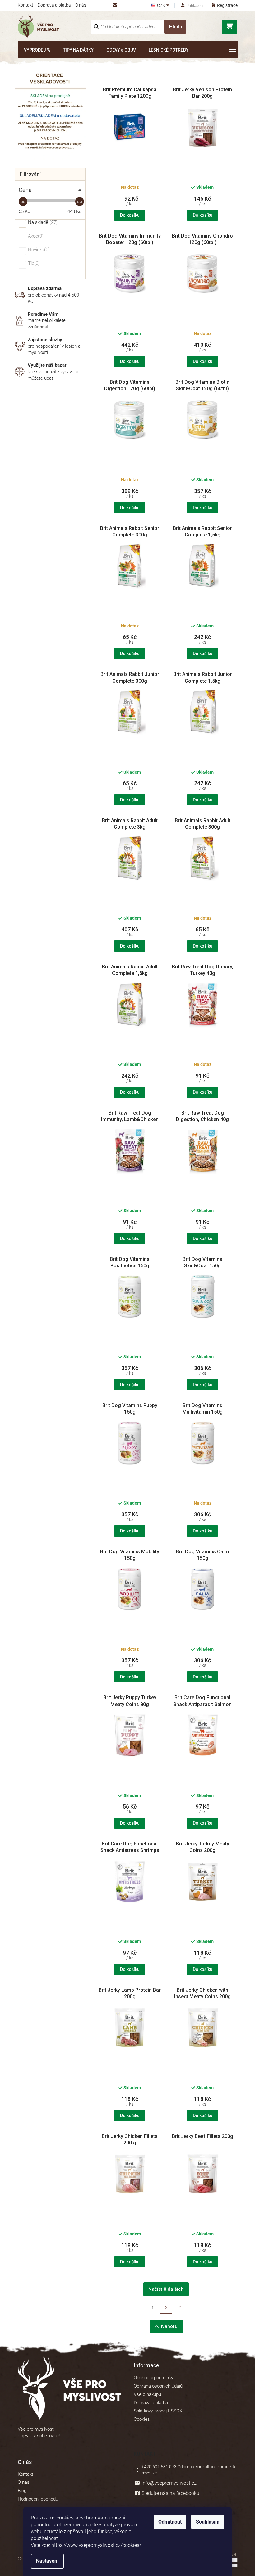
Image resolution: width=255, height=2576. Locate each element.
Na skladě (42, 223)
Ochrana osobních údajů (158, 2386)
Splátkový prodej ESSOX (158, 2411)
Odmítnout (170, 2522)
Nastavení (47, 2561)
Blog (22, 2491)
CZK (162, 5)
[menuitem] (37, 50)
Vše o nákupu (147, 2394)
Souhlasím (208, 2522)
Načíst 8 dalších (166, 2289)
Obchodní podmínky (153, 2378)
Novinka (38, 250)
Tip (33, 264)
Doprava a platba (54, 5)
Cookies (142, 2419)
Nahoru (169, 2326)
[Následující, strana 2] (166, 2308)
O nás (81, 5)
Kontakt (25, 5)
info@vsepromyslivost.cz (169, 2483)
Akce (35, 236)
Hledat (176, 27)
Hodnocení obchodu (38, 2499)
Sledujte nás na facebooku (170, 2493)
